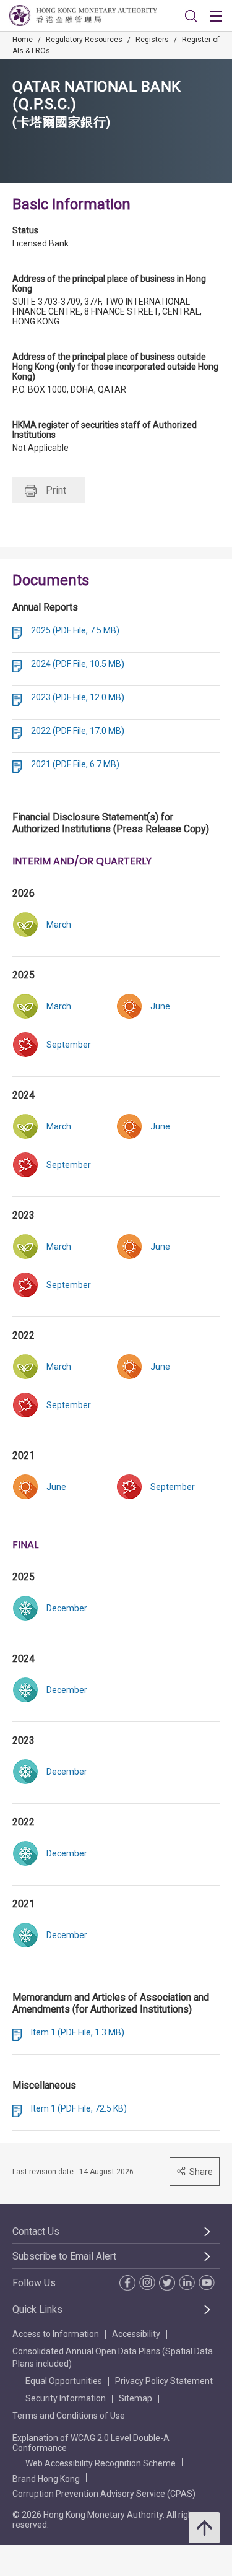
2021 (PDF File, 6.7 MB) (75, 764)
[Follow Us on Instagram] (146, 2282)
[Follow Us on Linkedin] (186, 2282)
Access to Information (56, 2334)
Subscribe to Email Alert (64, 2256)
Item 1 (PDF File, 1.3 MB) (78, 2032)
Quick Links (37, 2309)
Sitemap (135, 2398)
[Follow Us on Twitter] (166, 2283)
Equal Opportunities (64, 2381)
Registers (152, 40)
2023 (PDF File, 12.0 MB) (78, 697)
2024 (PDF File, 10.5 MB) (78, 664)
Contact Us (36, 2231)
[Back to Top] (204, 2528)
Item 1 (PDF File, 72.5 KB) (79, 2108)
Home (23, 40)
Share (201, 2172)
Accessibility (136, 2334)
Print (56, 490)
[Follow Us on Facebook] (126, 2283)
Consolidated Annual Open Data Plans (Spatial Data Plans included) (113, 2357)
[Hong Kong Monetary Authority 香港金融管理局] (83, 15)
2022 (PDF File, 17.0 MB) (78, 731)
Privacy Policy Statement (164, 2381)
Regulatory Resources (84, 40)
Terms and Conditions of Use (69, 2416)
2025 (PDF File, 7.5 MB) (75, 630)
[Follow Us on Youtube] (205, 2282)
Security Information (66, 2398)
